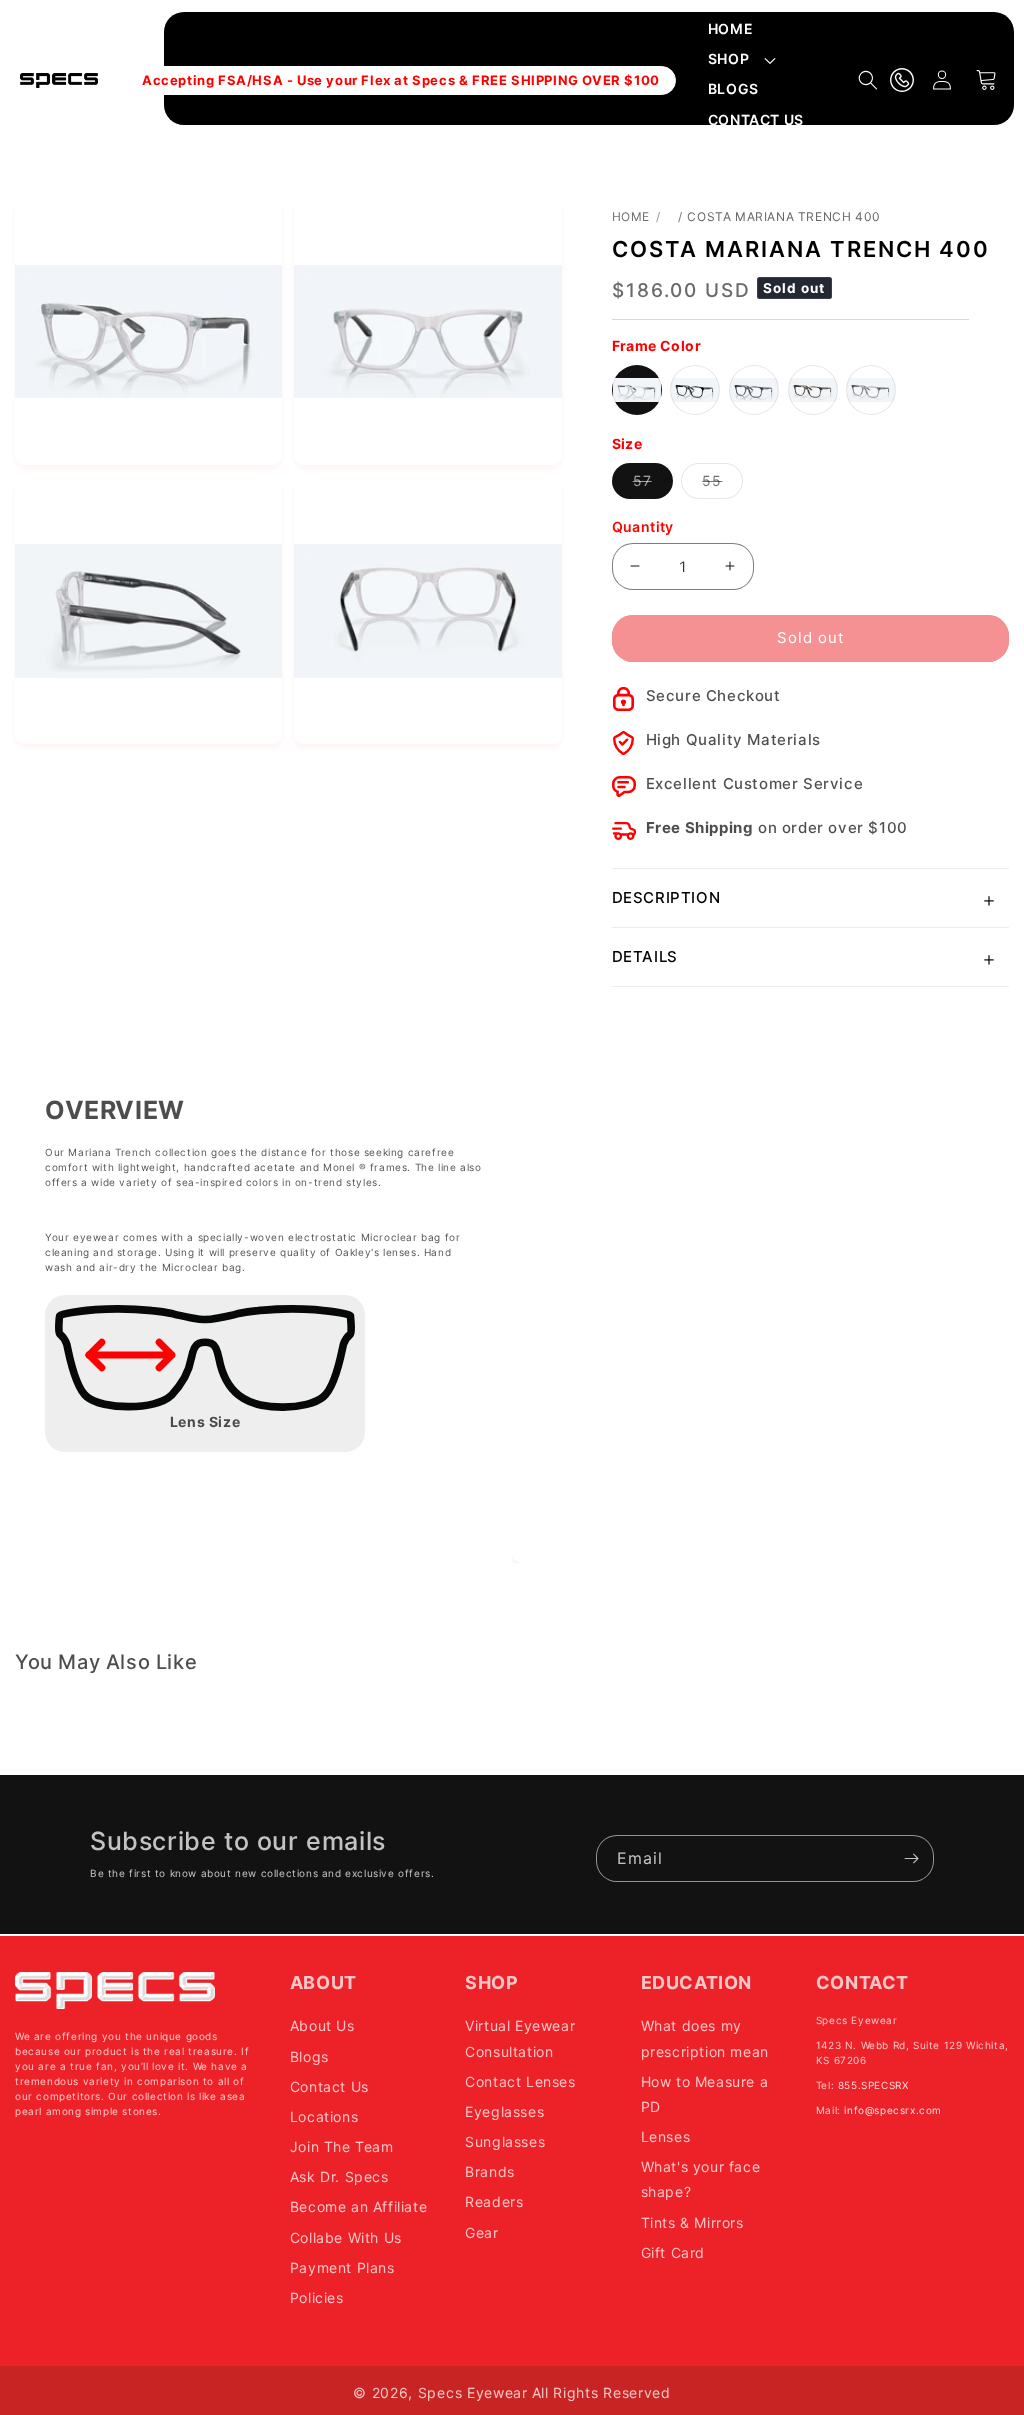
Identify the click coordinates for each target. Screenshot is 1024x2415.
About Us (322, 2025)
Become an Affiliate (358, 2206)
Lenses (666, 2136)
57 (653, 485)
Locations (324, 2116)
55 (722, 485)
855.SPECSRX (873, 2085)
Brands (490, 2171)
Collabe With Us (346, 2237)
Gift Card (673, 2252)
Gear (481, 2232)
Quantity (643, 526)
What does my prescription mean (705, 2038)
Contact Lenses (520, 2081)
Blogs (309, 2056)
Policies (317, 2297)
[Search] (868, 80)
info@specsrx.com (893, 2110)
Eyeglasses (504, 2111)
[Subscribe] (911, 1858)
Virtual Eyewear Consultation (520, 2038)
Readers (494, 2201)
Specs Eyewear (473, 2392)
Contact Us (329, 2086)
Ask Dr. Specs (339, 2176)
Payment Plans (342, 2267)
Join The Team (342, 2146)
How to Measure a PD (705, 2094)
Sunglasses (505, 2141)
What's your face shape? (701, 2179)
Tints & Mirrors (692, 2222)
